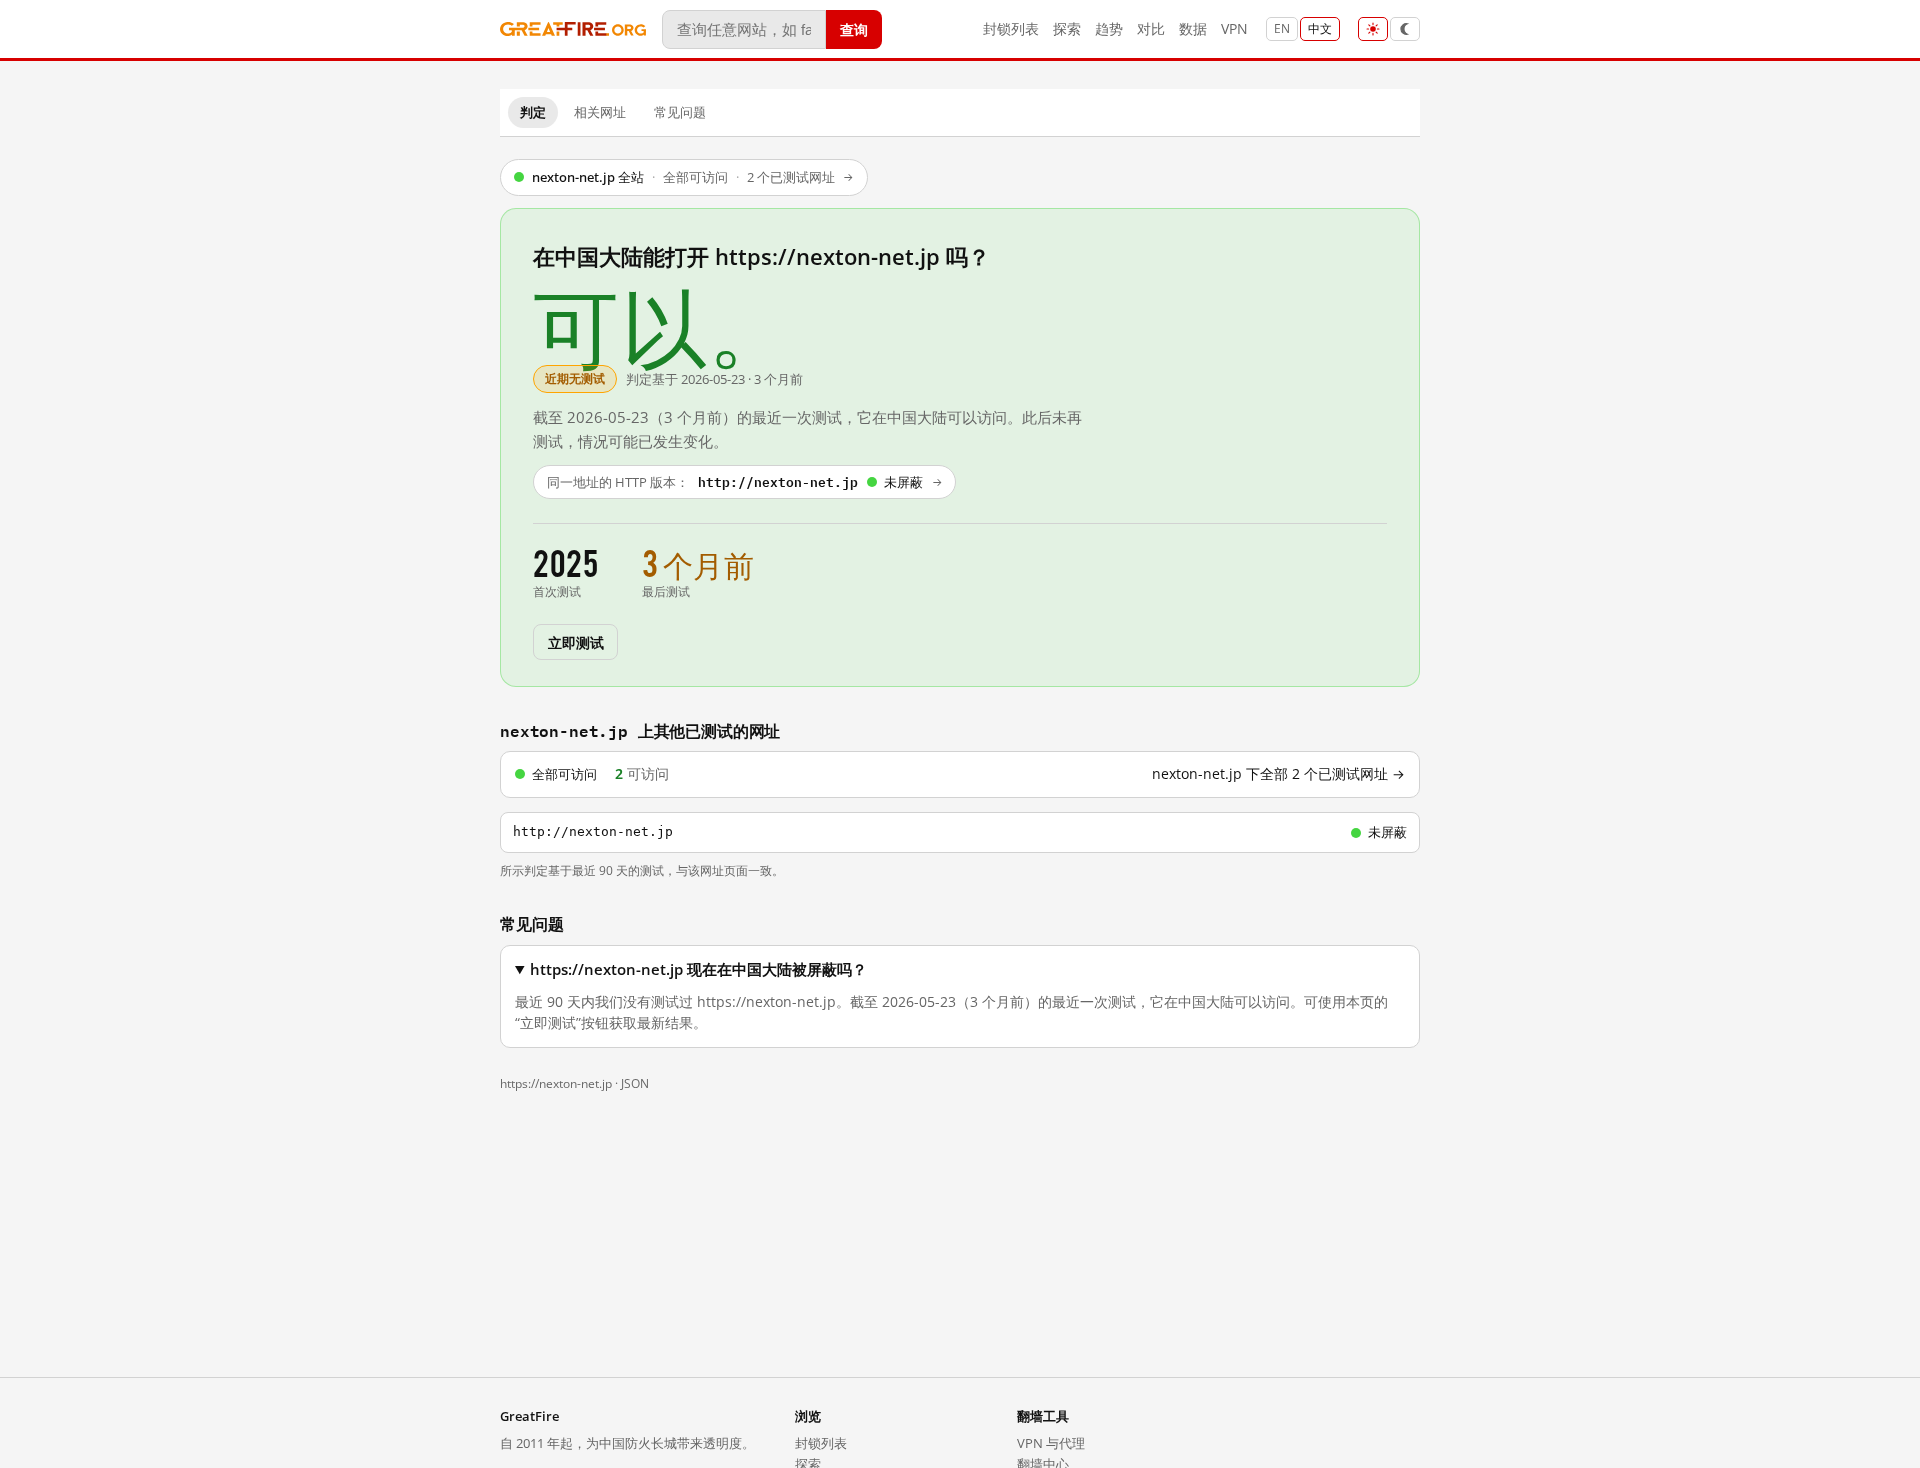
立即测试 (575, 641)
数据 (1193, 28)
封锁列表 (1011, 28)
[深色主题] (1405, 29)
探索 (1067, 28)
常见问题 (680, 112)
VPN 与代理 (1051, 1443)
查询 (854, 28)
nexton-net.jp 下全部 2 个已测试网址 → (1278, 774)
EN (1282, 28)
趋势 (1109, 28)
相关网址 (600, 112)
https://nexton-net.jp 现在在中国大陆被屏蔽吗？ (698, 969)
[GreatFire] (573, 29)
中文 (1320, 28)
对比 (1151, 28)
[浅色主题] (1373, 29)
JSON (635, 1083)
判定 (533, 112)
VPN (1234, 28)
